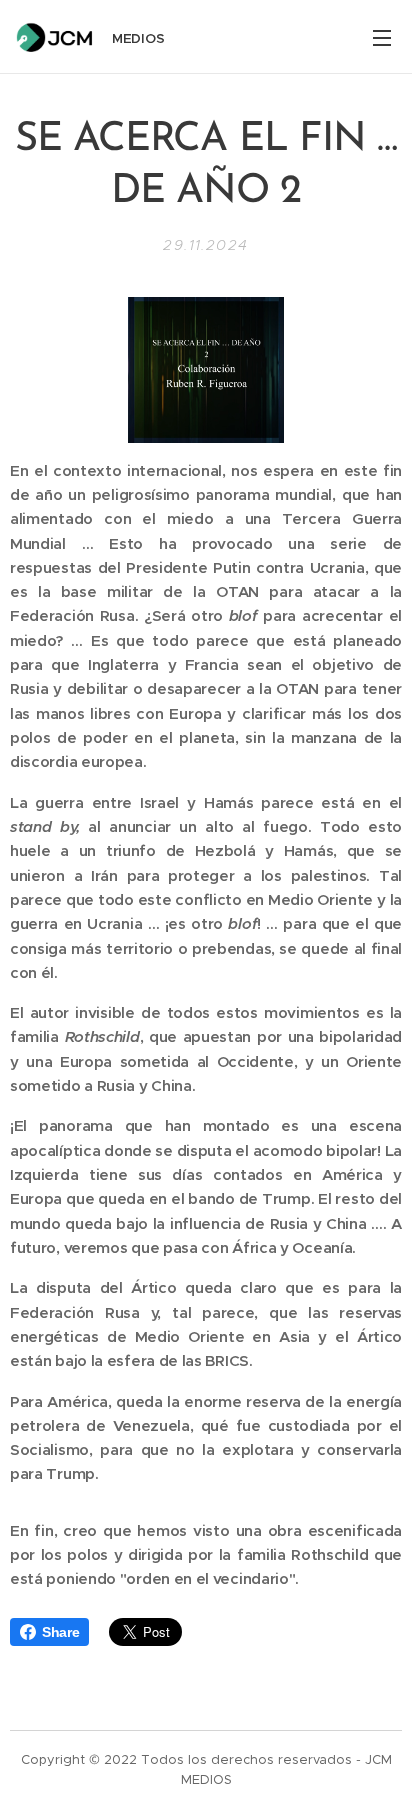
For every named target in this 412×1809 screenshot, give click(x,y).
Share (60, 1632)
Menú (382, 37)
